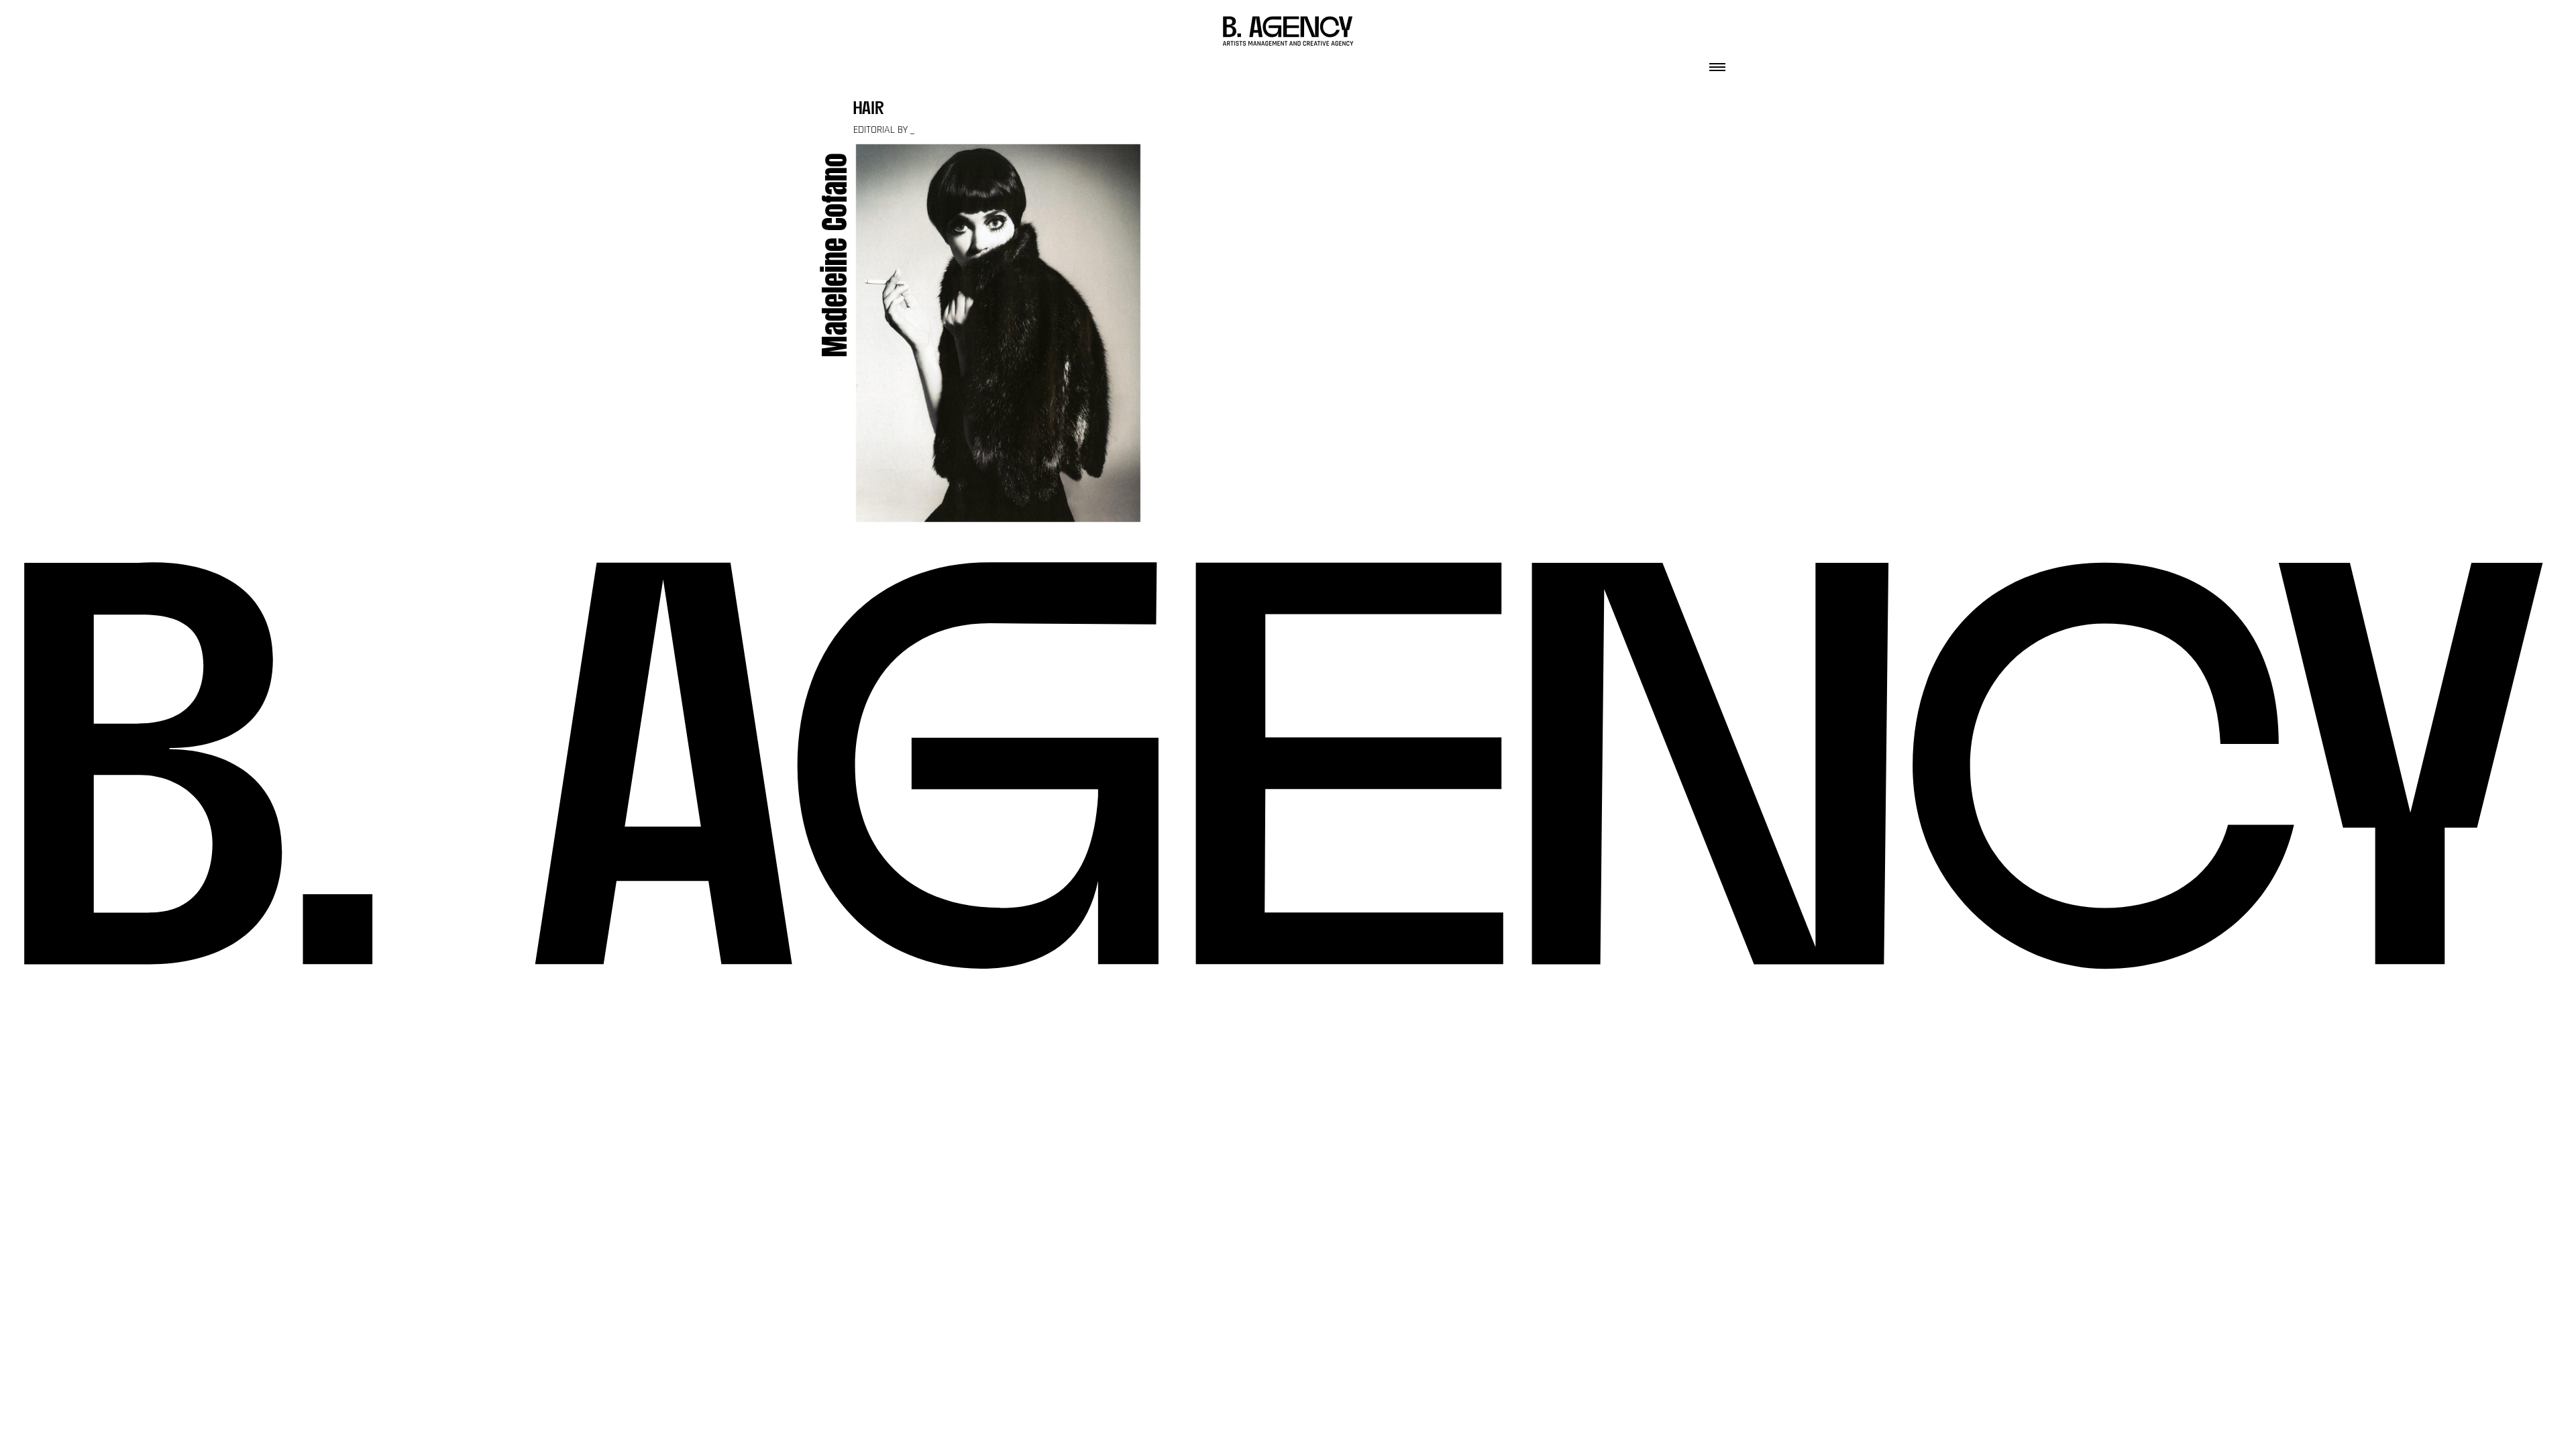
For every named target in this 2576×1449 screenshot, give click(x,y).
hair (869, 110)
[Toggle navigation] (1717, 63)
